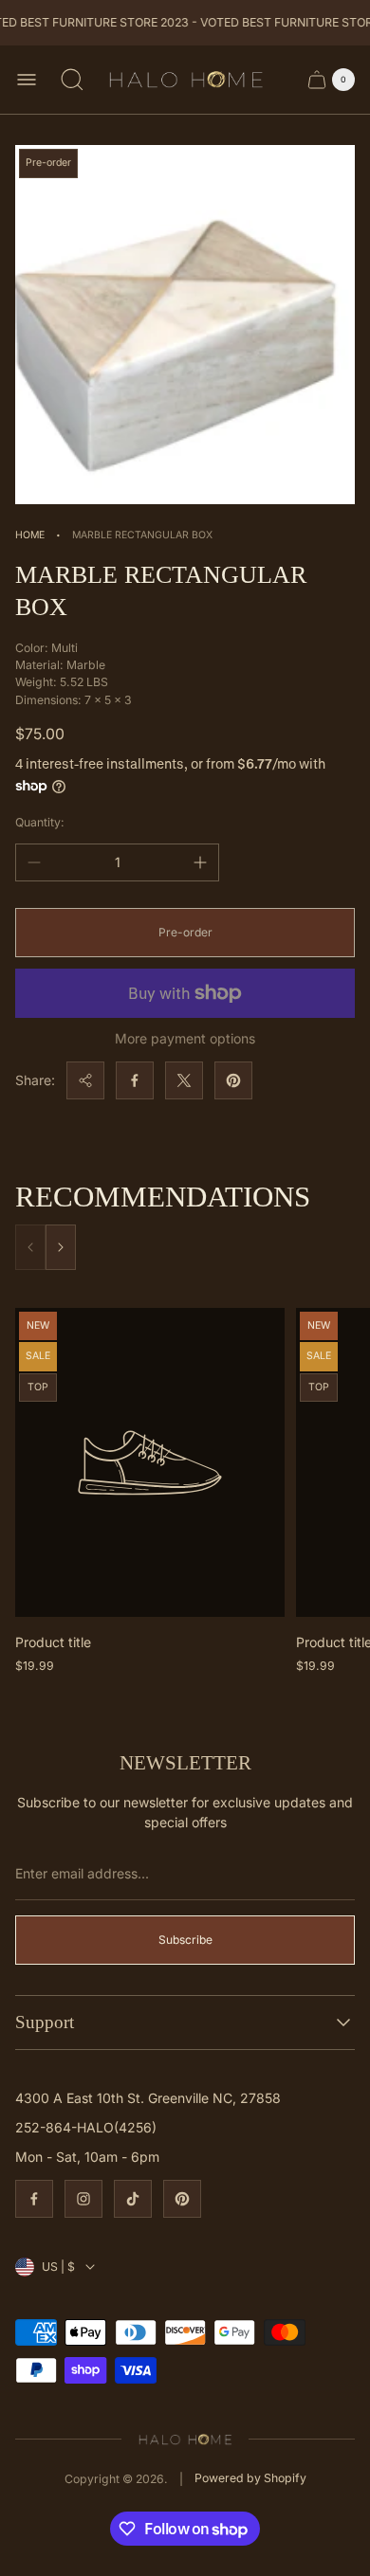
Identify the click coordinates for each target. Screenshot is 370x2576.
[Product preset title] (150, 1463)
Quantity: (40, 822)
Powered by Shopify (250, 2478)
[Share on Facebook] (135, 1080)
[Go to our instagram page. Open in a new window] (83, 2199)
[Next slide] (61, 1247)
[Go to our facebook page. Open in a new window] (34, 2199)
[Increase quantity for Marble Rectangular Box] (200, 862)
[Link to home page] (185, 2439)
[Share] (85, 1080)
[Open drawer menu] (27, 80)
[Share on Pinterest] (233, 1080)
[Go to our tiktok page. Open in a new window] (133, 2199)
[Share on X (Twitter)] (184, 1080)
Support (45, 2022)
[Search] (72, 80)
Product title (53, 1642)
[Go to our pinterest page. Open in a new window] (182, 2199)
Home (30, 535)
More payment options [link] (185, 1039)
